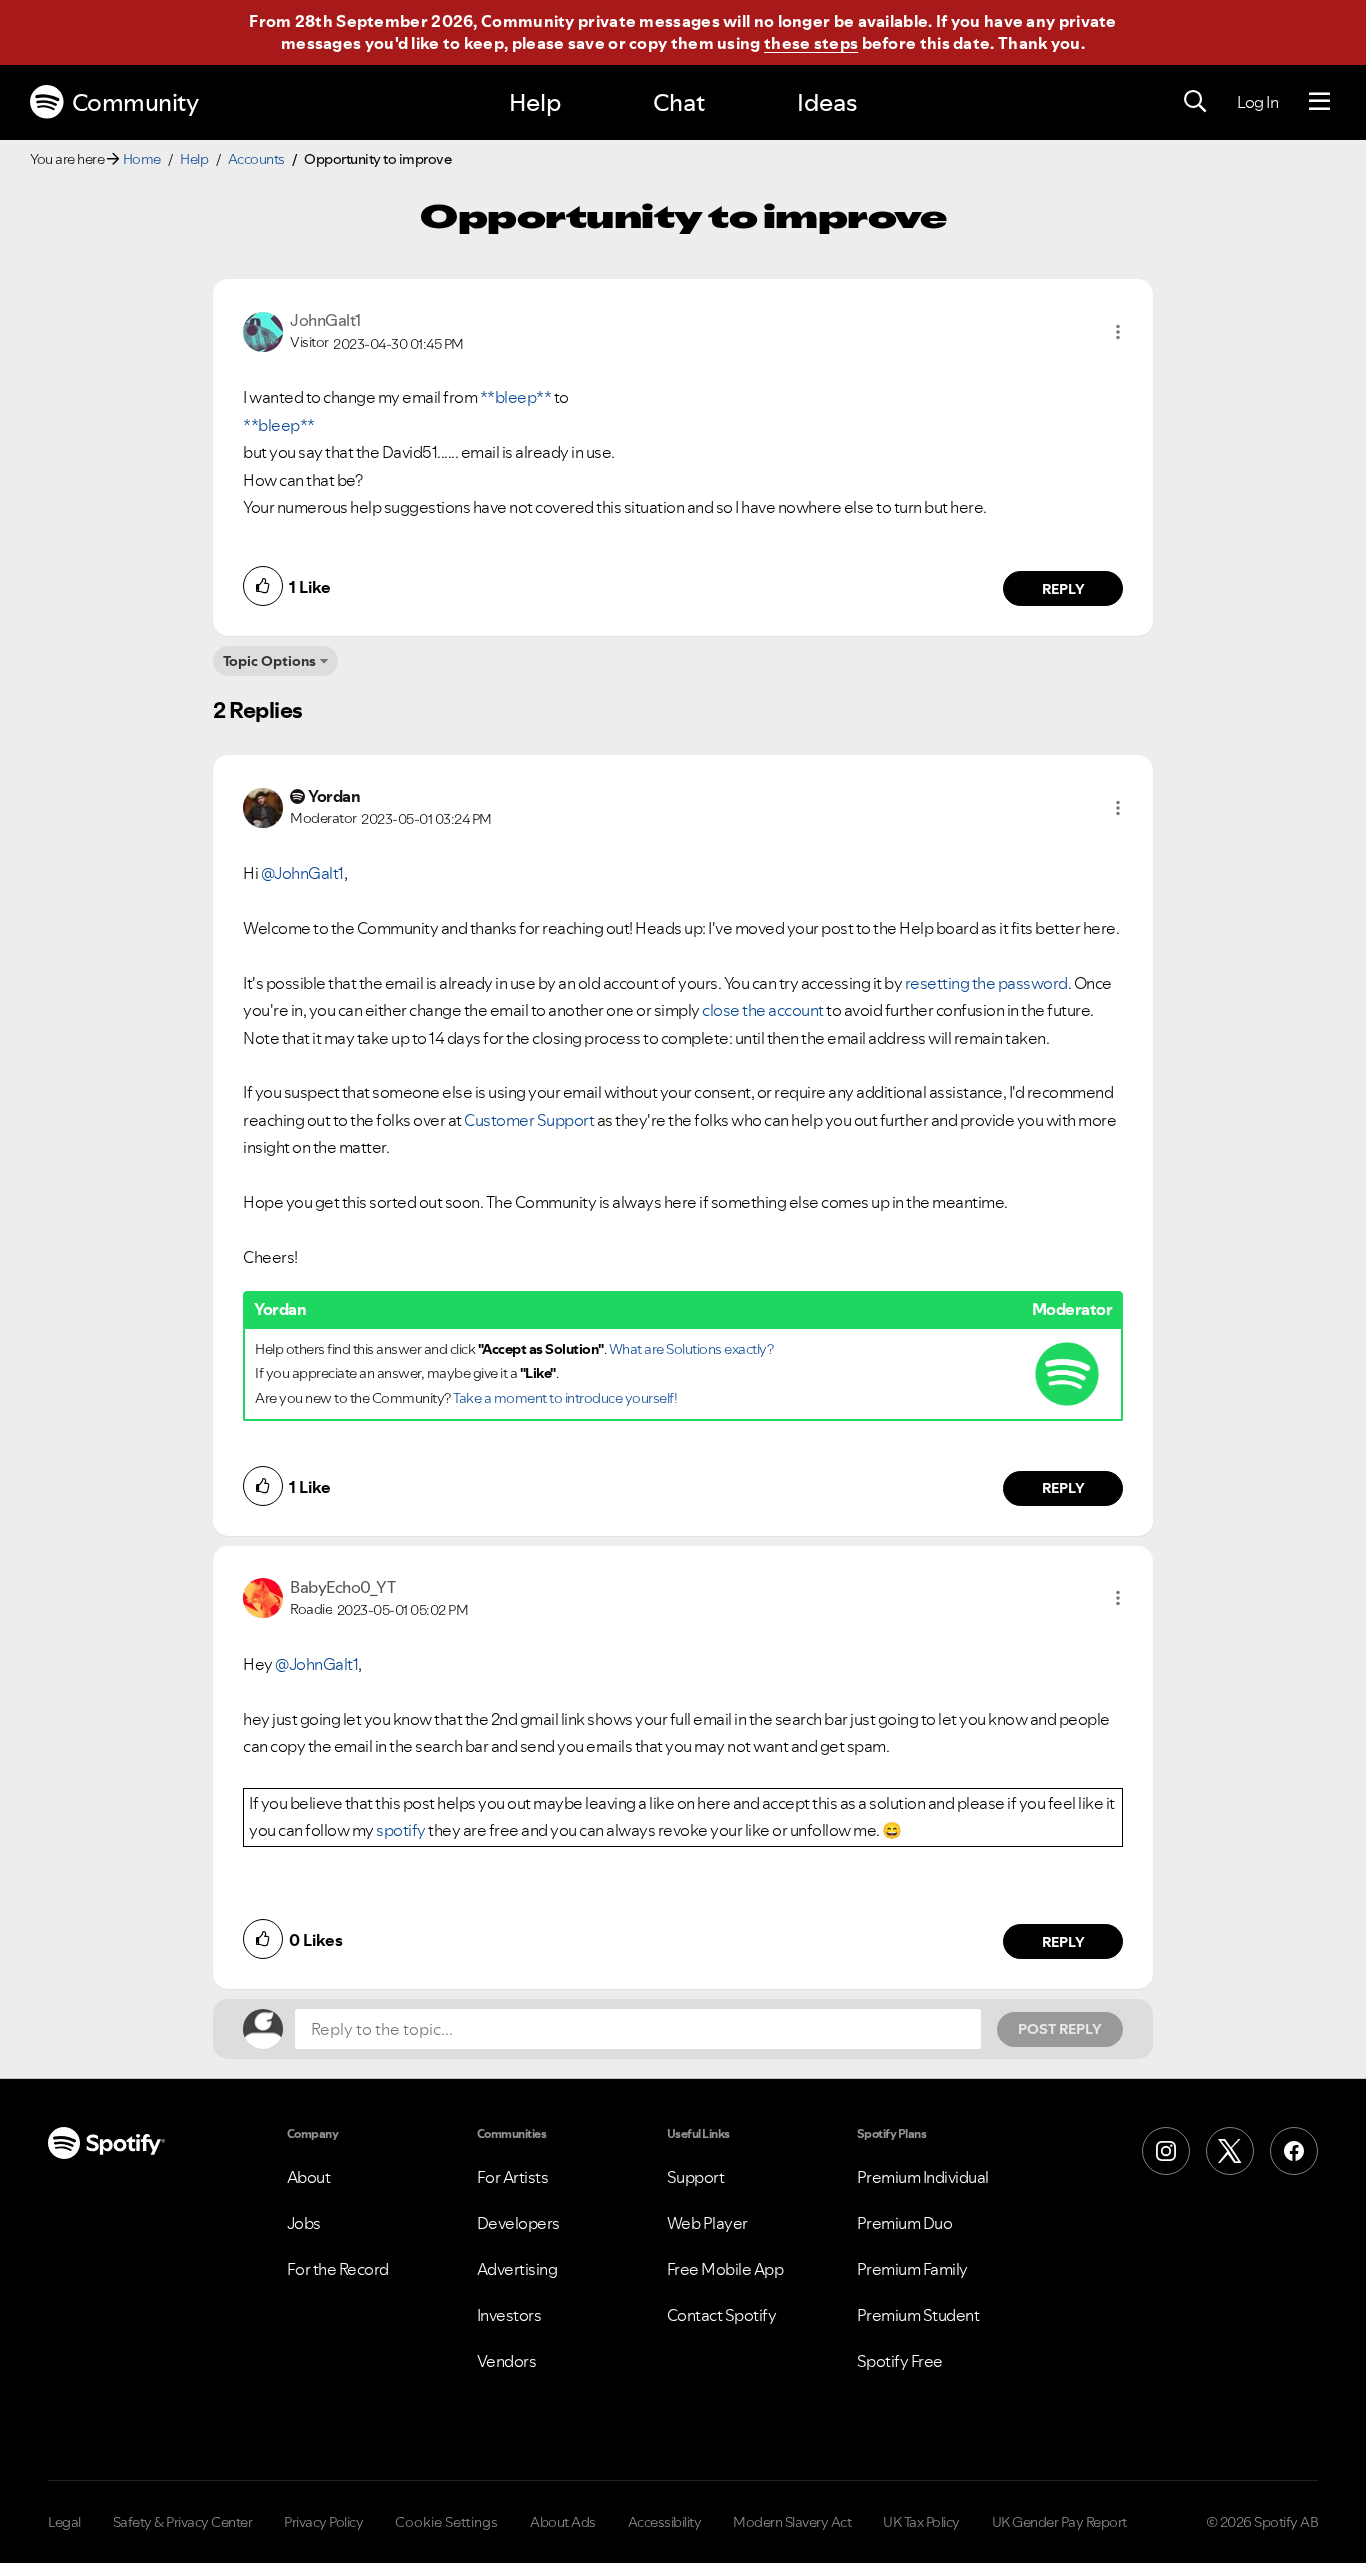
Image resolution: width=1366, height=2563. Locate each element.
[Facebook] (1294, 2151)
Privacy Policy (323, 2522)
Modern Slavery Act (792, 2522)
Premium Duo (905, 2223)
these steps (811, 43)
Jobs (304, 2223)
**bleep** (516, 397)
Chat (679, 102)
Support (696, 2177)
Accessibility (665, 2522)
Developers (518, 2223)
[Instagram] (1166, 2151)
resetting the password (986, 983)
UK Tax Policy (921, 2522)
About (309, 2177)
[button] (1118, 332)
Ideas (827, 102)
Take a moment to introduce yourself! (565, 1398)
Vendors (507, 2361)
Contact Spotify (722, 2315)
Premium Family (912, 2269)
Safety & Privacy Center (183, 2522)
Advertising (517, 2269)
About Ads (563, 2522)
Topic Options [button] (269, 661)
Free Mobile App (725, 2269)
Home (142, 159)
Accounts (256, 159)
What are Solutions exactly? (691, 1349)
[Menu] (1319, 102)
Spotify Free (900, 2361)
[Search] (1195, 102)
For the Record (338, 2269)
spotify (401, 1830)
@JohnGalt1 (302, 873)
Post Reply (1060, 2029)
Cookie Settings (446, 2522)
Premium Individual (923, 2177)
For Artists (513, 2177)
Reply (1063, 589)
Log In (1257, 102)
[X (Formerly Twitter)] (1230, 2151)
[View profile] (263, 330)
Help (535, 102)
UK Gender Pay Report (1059, 2522)
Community (135, 102)
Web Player (707, 2223)
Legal (64, 2522)
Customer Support (529, 1120)
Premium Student (918, 2315)
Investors (509, 2315)
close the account (763, 1010)
